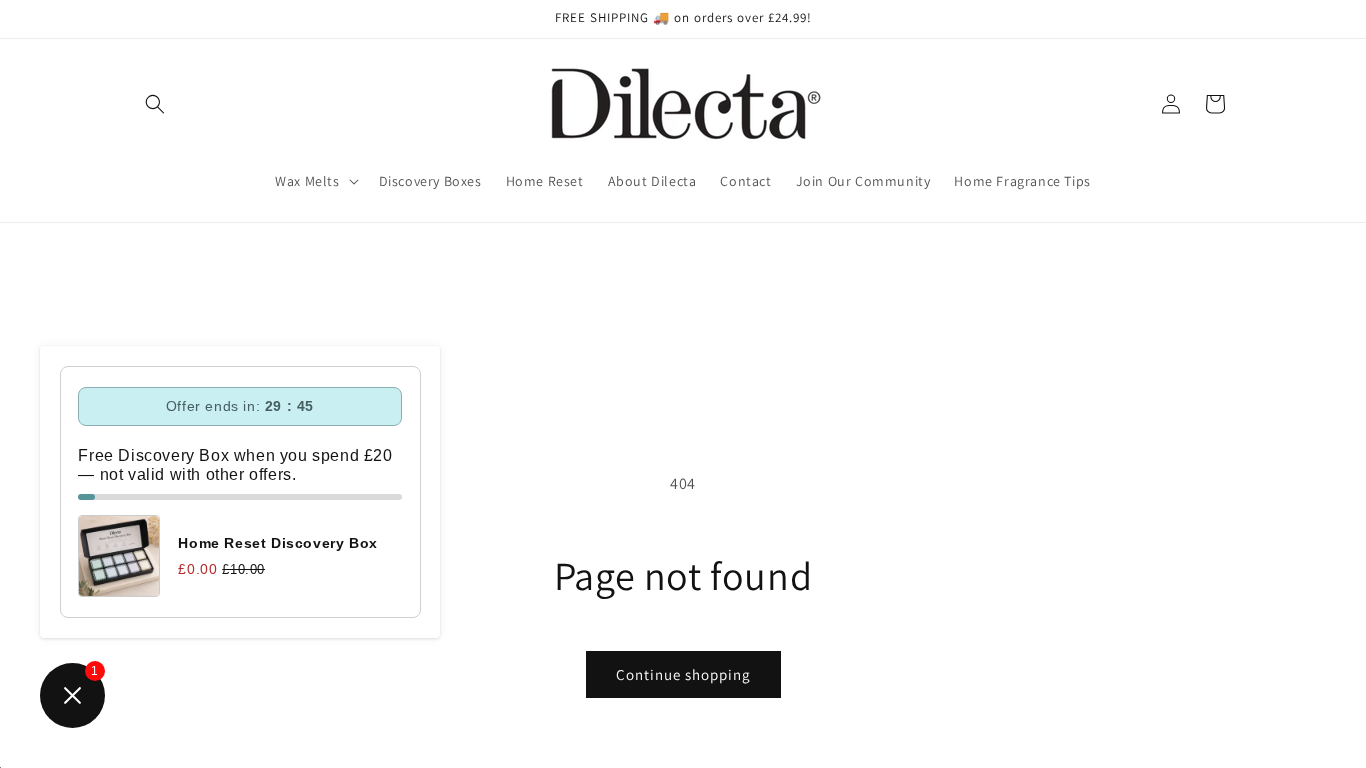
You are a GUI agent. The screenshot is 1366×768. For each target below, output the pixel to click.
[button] (155, 104)
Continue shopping (683, 674)
